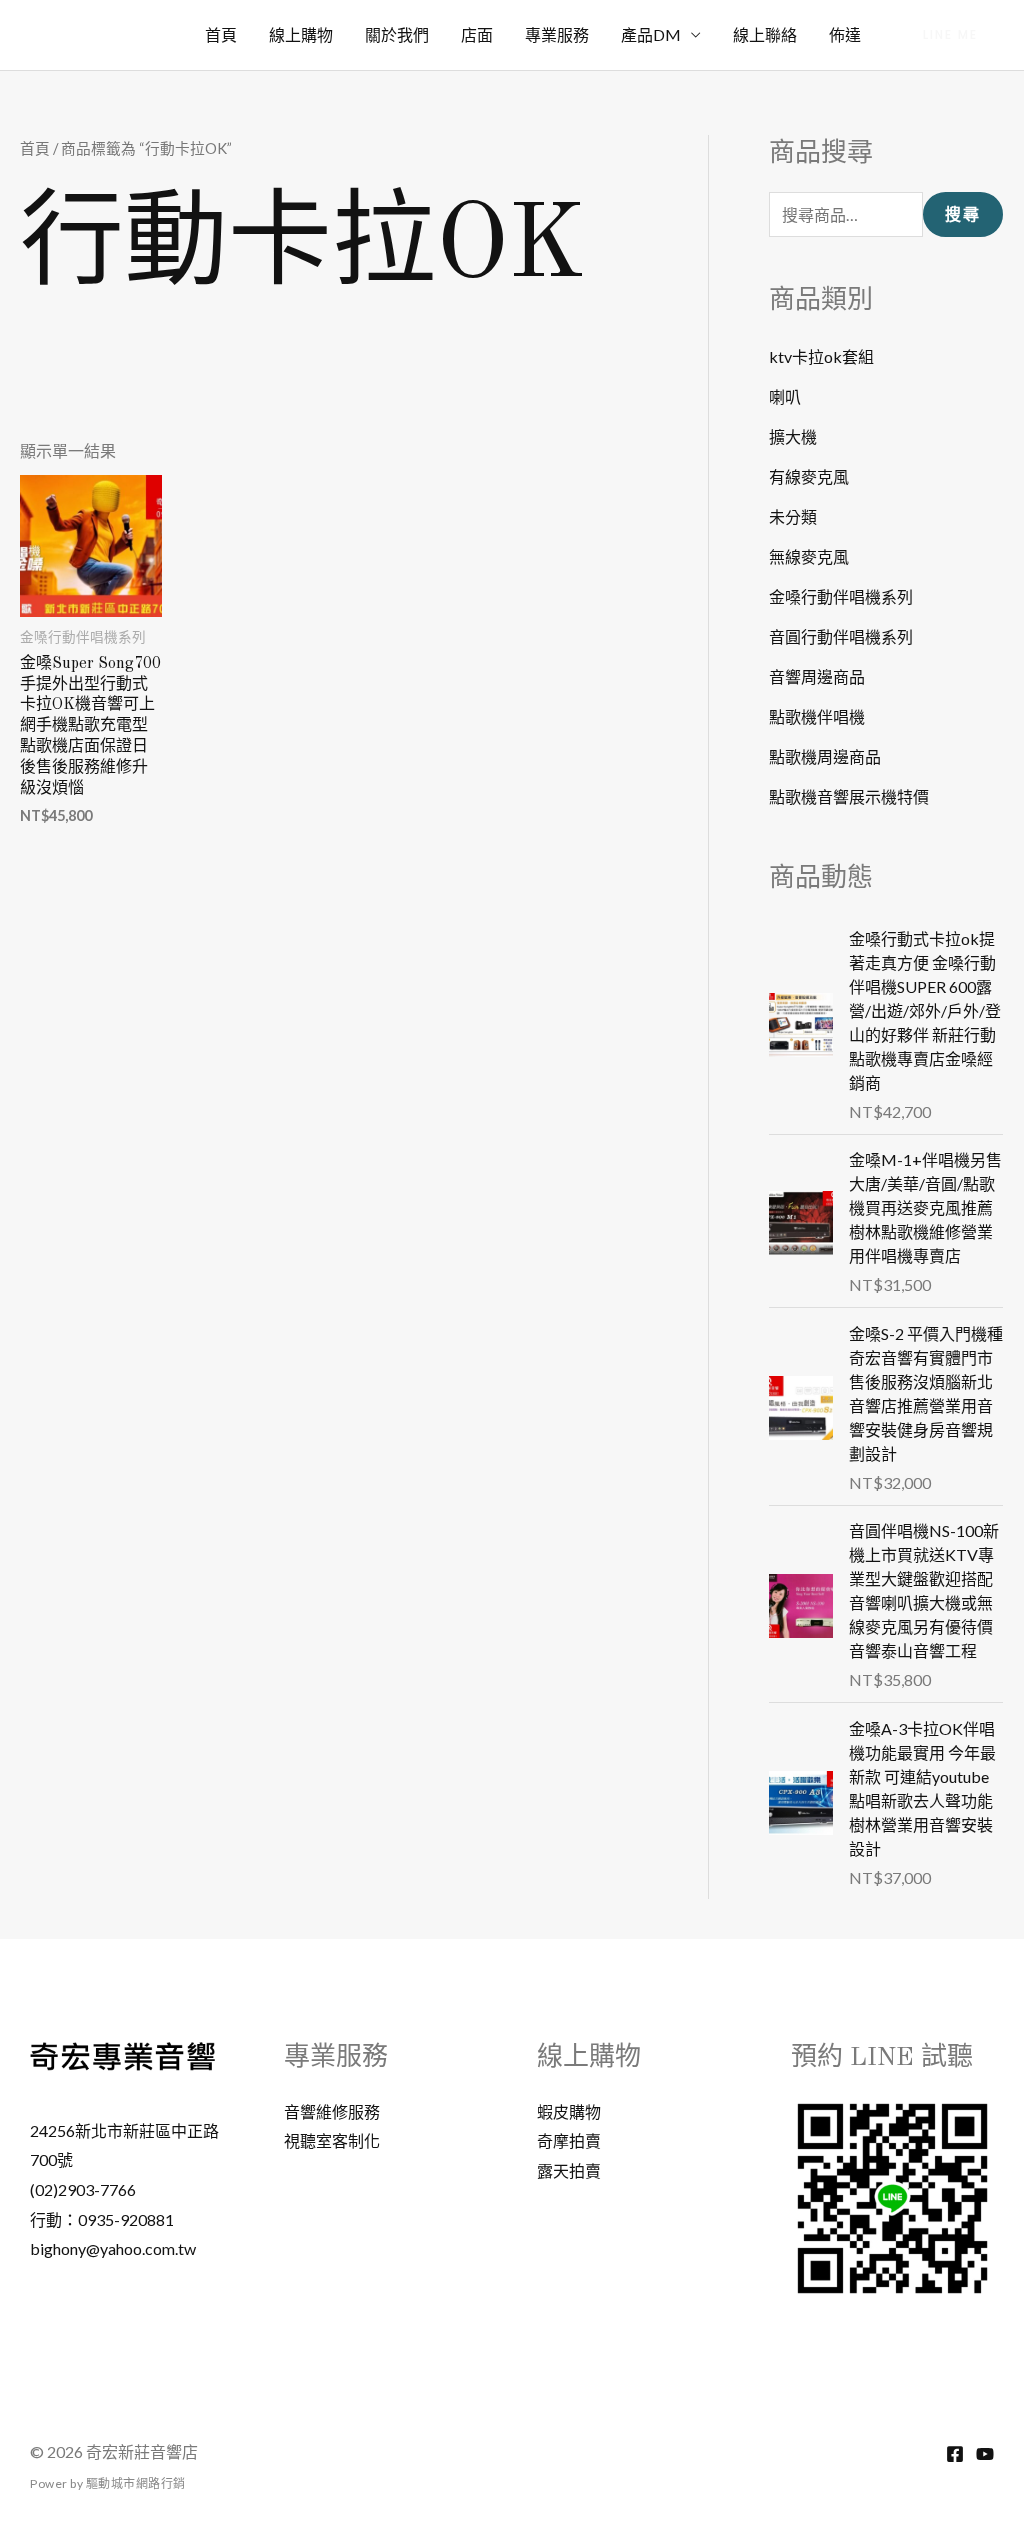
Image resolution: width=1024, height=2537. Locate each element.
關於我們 (397, 34)
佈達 (845, 34)
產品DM (651, 34)
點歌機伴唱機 (817, 716)
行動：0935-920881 (102, 2219)
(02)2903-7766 (83, 2189)
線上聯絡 (765, 34)
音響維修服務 (332, 2111)
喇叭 (785, 396)
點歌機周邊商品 (825, 756)
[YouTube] (985, 2454)
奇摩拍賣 (569, 2140)
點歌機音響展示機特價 (849, 796)
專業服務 (557, 34)
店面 (477, 34)
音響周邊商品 (817, 676)
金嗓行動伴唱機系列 (841, 596)
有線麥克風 (809, 476)
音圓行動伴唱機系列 (841, 636)
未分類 (793, 516)
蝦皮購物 (569, 2111)
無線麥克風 (809, 556)
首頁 (221, 34)
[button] (950, 35)
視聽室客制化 (332, 2140)
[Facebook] (955, 2454)
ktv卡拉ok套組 (821, 356)
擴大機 (793, 436)
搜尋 (963, 214)
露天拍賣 (569, 2170)
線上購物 (301, 34)
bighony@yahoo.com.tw (113, 2248)
